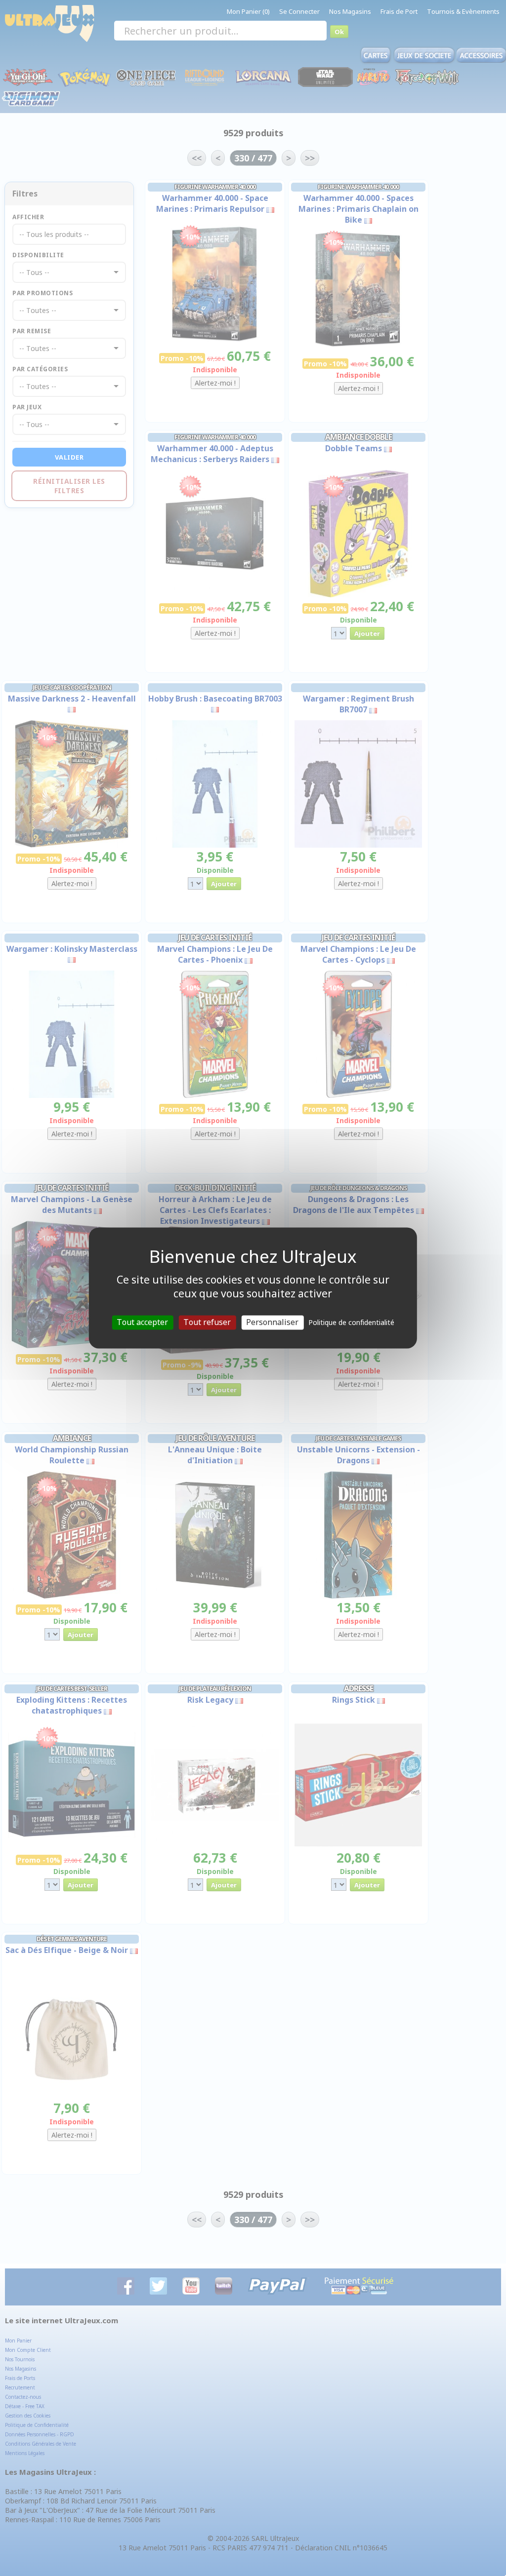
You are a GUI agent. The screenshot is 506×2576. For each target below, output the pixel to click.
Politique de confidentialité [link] (351, 1322)
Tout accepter (142, 1322)
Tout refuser (207, 1322)
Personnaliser (272, 1322)
